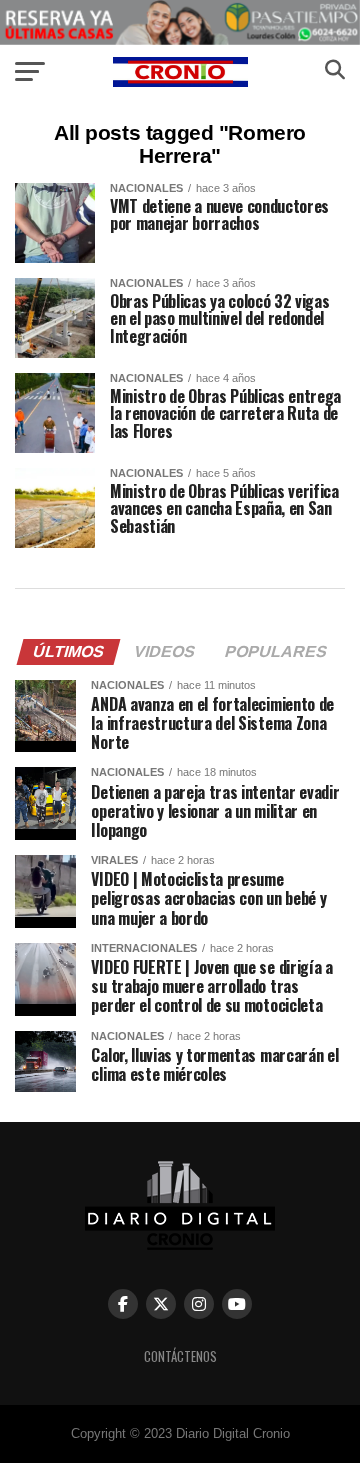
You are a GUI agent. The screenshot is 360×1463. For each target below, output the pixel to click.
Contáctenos (180, 1356)
